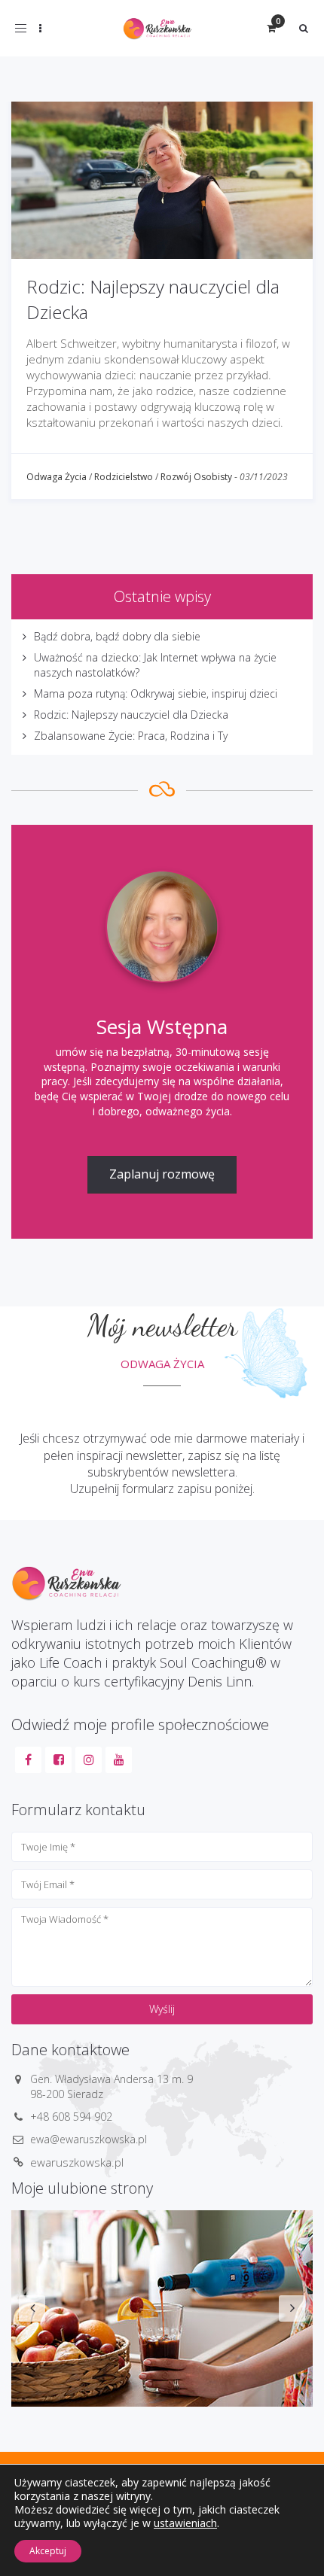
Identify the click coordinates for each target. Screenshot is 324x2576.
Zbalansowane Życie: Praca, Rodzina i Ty (131, 736)
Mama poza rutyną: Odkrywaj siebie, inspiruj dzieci (156, 693)
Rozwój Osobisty (196, 477)
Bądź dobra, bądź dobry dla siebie (117, 636)
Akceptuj (48, 2551)
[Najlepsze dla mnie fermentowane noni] (162, 2308)
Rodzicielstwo (124, 477)
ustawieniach (185, 2523)
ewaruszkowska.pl (77, 2162)
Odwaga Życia (57, 477)
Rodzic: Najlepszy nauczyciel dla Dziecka (131, 715)
